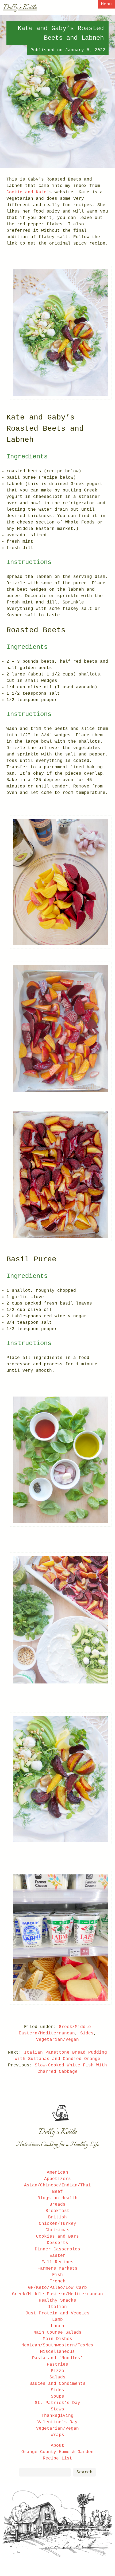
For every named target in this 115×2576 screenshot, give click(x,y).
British (57, 2217)
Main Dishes (57, 2339)
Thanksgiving (57, 2416)
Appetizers (57, 2179)
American (57, 2173)
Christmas (57, 2230)
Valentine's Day (57, 2422)
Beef (57, 2192)
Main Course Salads (57, 2333)
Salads (57, 2377)
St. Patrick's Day (57, 2403)
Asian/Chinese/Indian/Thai (57, 2185)
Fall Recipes (57, 2262)
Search (85, 2472)
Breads (57, 2205)
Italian (57, 2307)
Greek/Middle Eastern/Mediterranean (57, 2294)
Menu (106, 4)
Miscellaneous (57, 2352)
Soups (57, 2397)
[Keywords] (45, 2472)
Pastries (57, 2365)
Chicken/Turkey (57, 2224)
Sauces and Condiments (57, 2384)
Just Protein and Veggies (57, 2313)
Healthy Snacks (57, 2301)
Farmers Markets (57, 2269)
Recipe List (57, 2458)
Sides (87, 2033)
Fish (57, 2275)
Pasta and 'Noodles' (57, 2358)
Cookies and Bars (57, 2237)
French (57, 2281)
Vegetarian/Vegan (57, 2040)
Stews (57, 2409)
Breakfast (57, 2211)
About (57, 2446)
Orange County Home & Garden (57, 2452)
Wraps (57, 2435)
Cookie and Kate (26, 192)
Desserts (57, 2243)
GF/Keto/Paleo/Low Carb (57, 2288)
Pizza (57, 2371)
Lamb (57, 2320)
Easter (57, 2256)
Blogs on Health (57, 2198)
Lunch (57, 2326)
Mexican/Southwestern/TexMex (57, 2345)
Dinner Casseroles (57, 2249)
